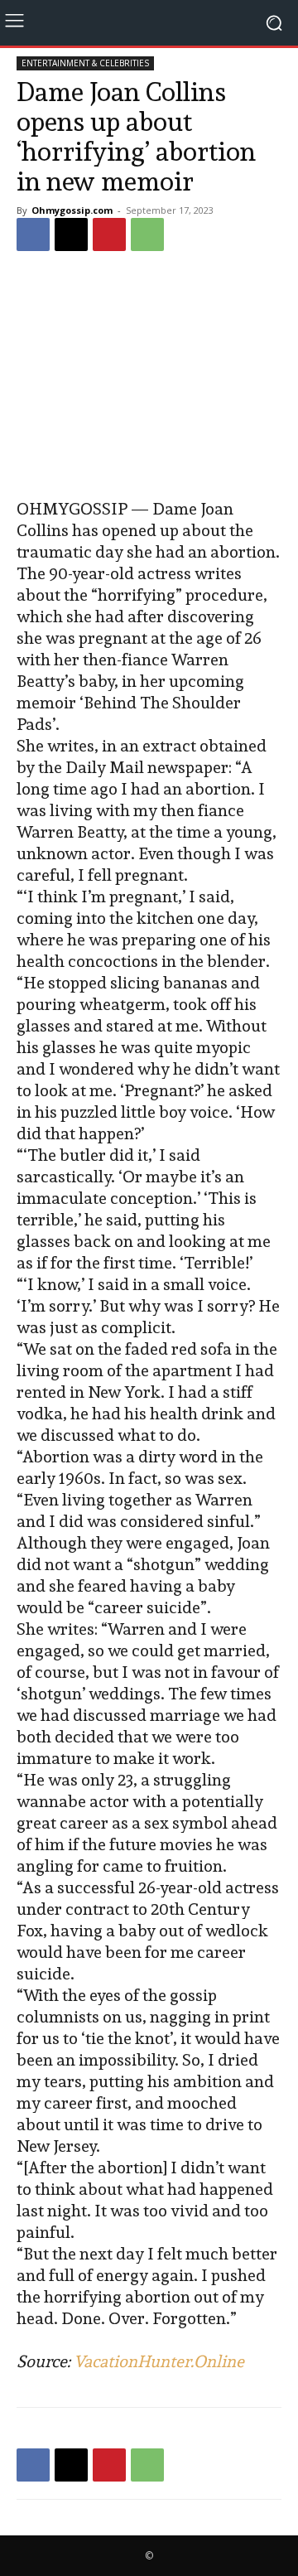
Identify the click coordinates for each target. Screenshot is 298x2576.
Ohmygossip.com (72, 210)
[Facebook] (33, 234)
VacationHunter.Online (159, 2361)
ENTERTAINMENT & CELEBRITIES (85, 63)
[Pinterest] (109, 234)
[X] (71, 234)
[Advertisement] (149, 377)
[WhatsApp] (147, 234)
